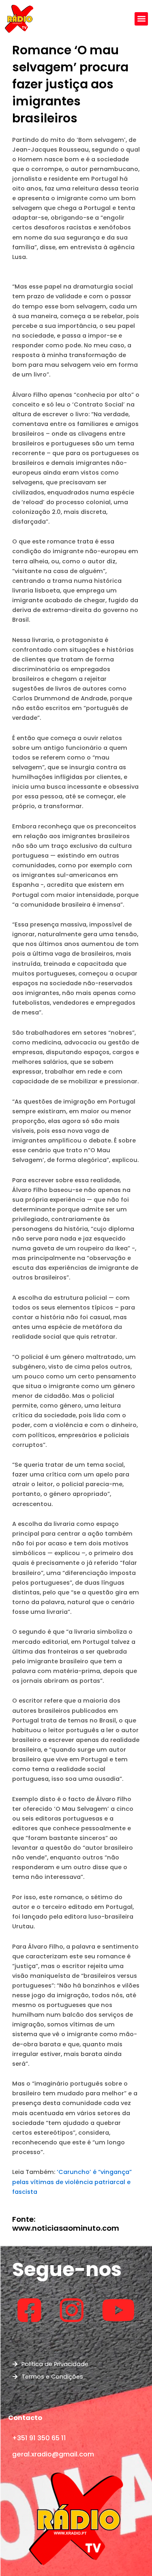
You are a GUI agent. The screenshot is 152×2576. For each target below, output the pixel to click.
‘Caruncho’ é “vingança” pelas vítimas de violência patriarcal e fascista (72, 2182)
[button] (141, 19)
